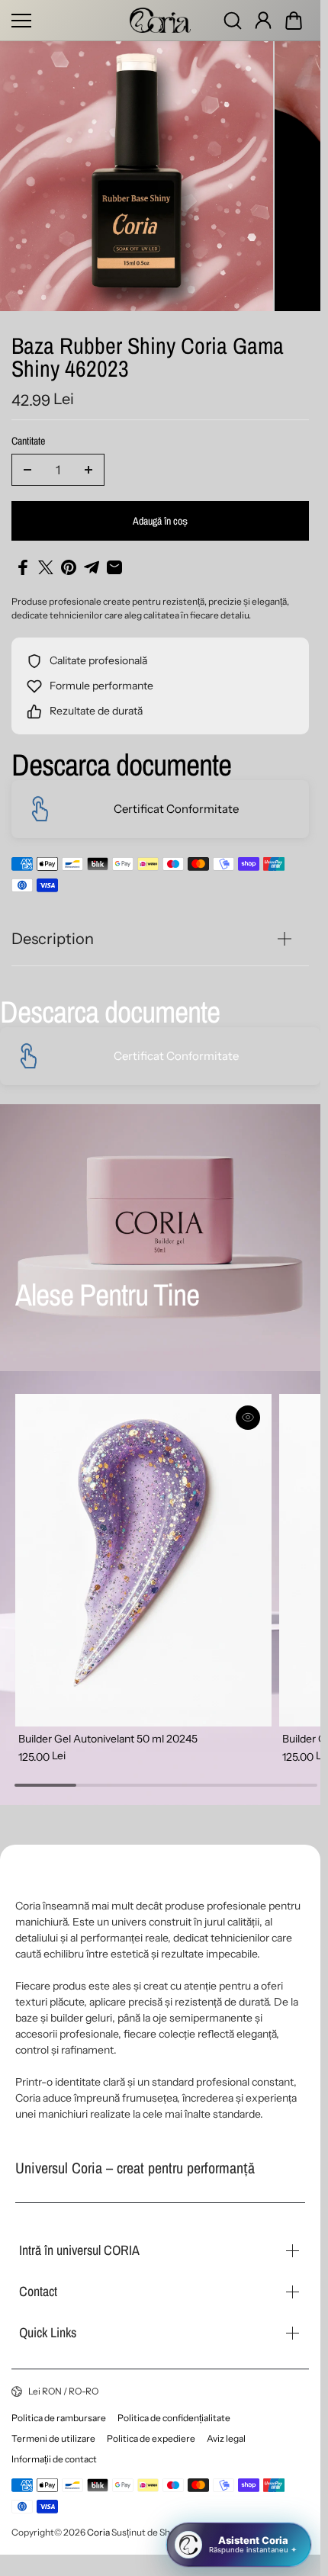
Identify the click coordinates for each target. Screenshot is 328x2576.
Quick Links (48, 2332)
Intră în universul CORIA (79, 2250)
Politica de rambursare (59, 2418)
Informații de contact (54, 2459)
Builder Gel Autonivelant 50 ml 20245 (108, 1724)
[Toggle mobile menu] (67, 21)
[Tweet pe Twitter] (46, 561)
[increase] (88, 464)
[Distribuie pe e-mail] (114, 561)
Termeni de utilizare (53, 2438)
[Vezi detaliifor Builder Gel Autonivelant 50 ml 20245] (140, 1550)
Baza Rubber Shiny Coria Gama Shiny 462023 (148, 353)
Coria (98, 2532)
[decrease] (27, 464)
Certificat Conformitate (176, 803)
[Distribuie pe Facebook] (23, 561)
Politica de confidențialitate (174, 2418)
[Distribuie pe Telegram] (92, 561)
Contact (38, 2291)
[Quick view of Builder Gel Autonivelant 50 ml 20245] (242, 1411)
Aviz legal (226, 2438)
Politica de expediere (151, 2438)
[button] (294, 21)
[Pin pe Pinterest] (69, 561)
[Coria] (160, 20)
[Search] (233, 21)
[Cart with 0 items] (294, 21)
